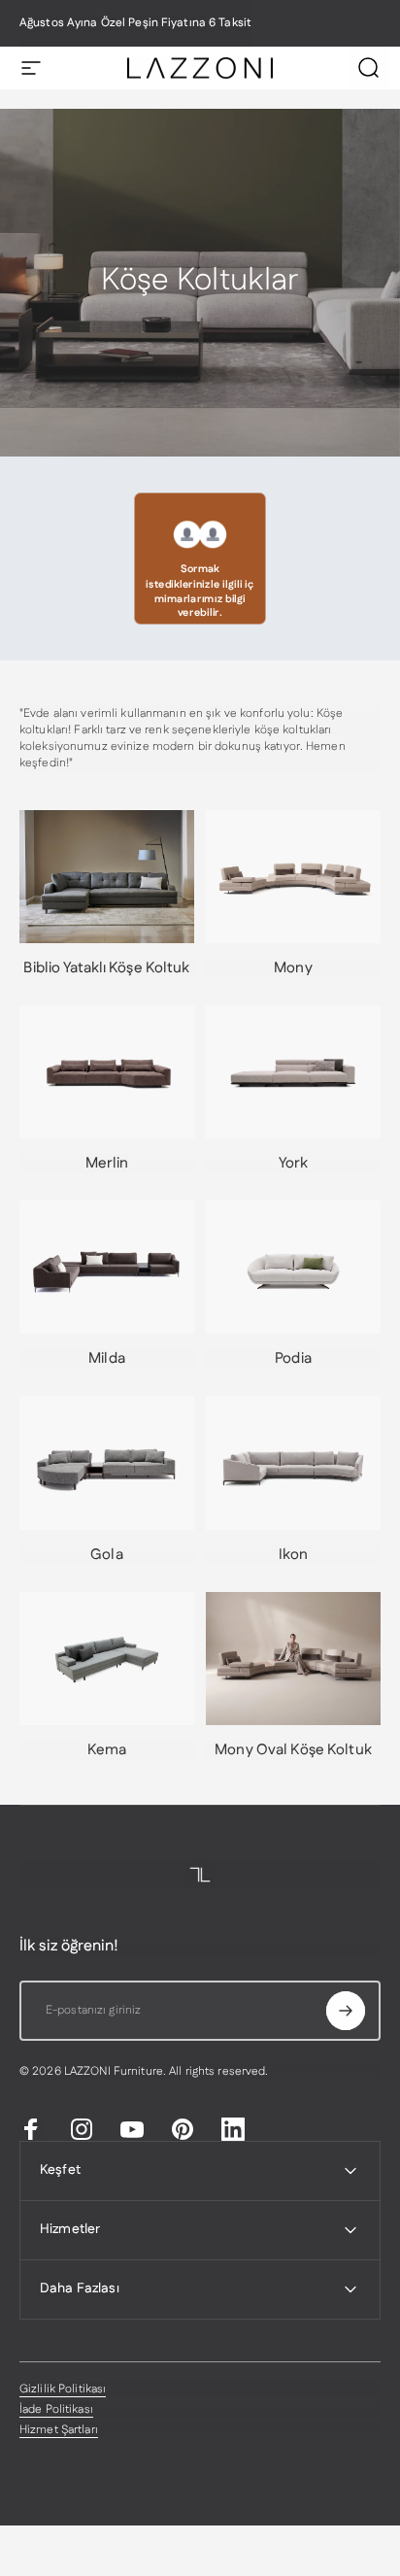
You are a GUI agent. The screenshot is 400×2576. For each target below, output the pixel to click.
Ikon (293, 1555)
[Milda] (107, 1267)
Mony (293, 968)
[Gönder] (346, 2011)
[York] (293, 1072)
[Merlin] (107, 1072)
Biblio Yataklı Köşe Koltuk (106, 968)
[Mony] (293, 877)
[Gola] (107, 1462)
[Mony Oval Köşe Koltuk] (293, 1659)
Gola (106, 1555)
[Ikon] (293, 1462)
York (293, 1163)
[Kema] (107, 1659)
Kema (107, 1750)
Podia (293, 1358)
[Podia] (293, 1267)
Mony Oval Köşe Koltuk (293, 1750)
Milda (107, 1358)
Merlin (107, 1163)
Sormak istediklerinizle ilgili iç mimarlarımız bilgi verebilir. (200, 591)
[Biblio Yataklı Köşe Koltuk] (107, 877)
